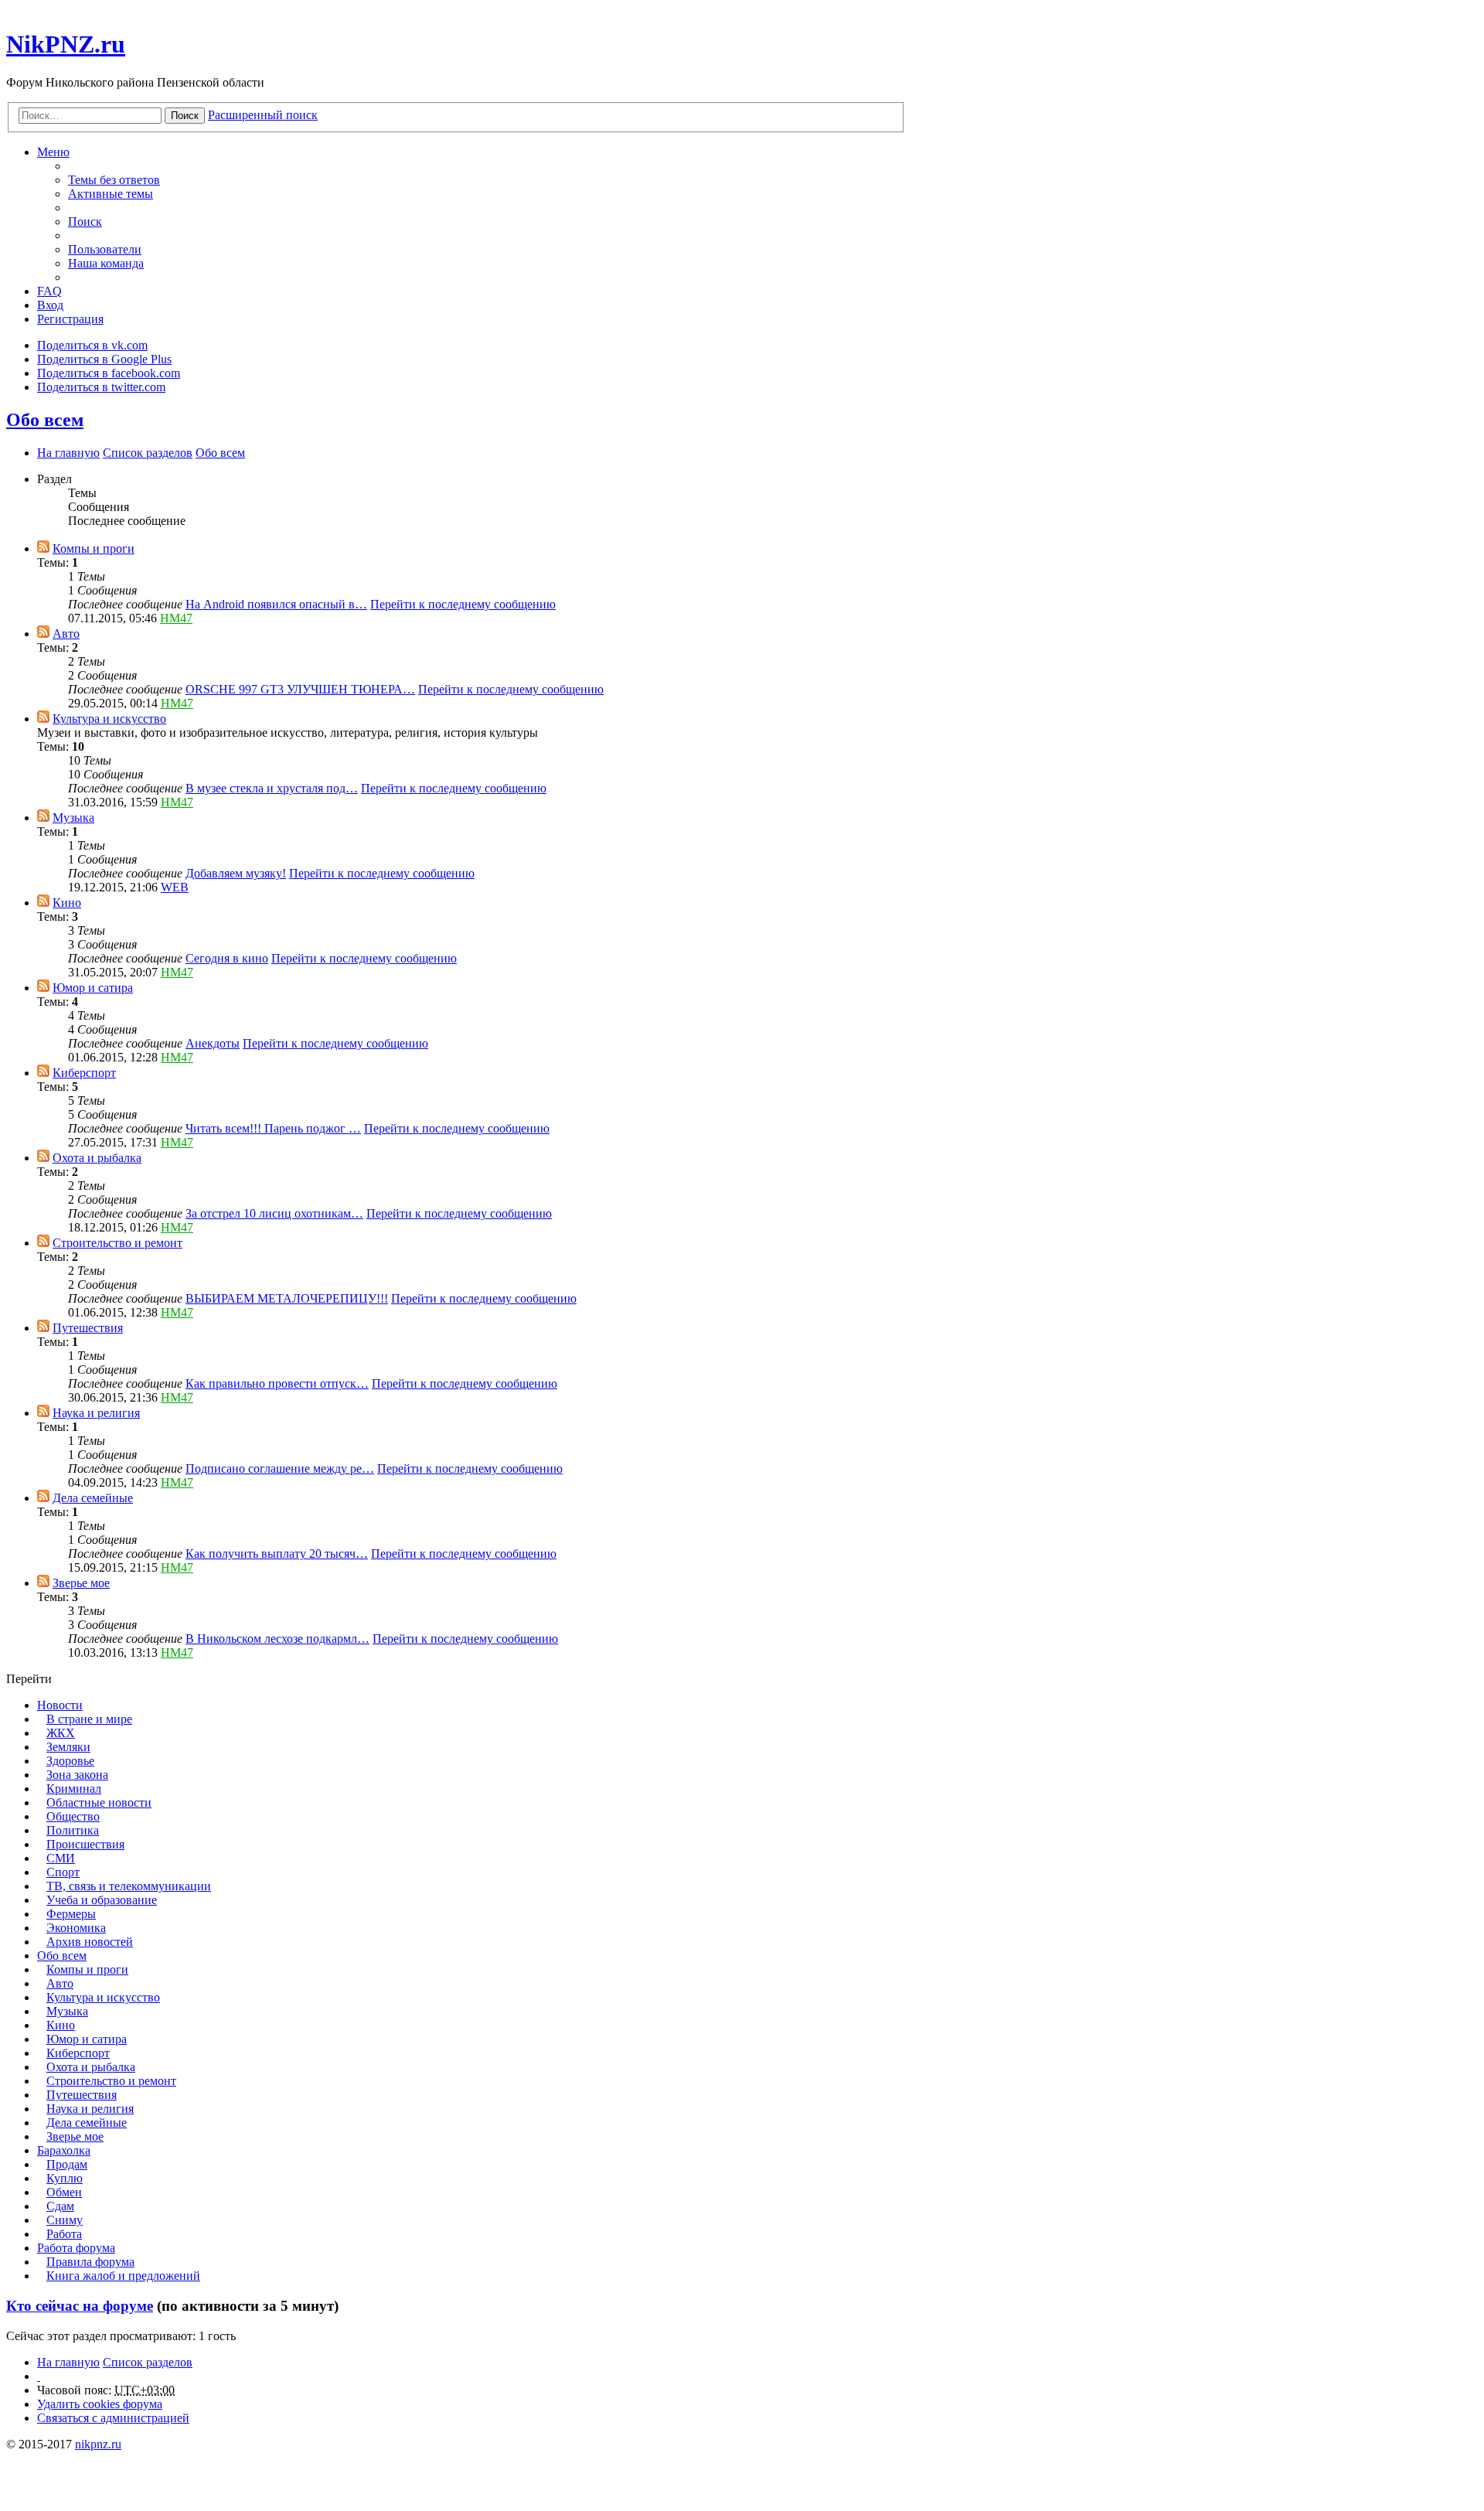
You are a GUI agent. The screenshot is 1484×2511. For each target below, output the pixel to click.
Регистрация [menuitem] (70, 319)
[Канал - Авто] (43, 634)
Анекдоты (213, 1043)
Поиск (185, 116)
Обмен (64, 2192)
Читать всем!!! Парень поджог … (273, 1128)
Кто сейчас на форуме (80, 2306)
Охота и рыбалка (97, 1158)
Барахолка (64, 2150)
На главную (68, 2362)
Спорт (63, 1872)
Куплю (65, 2178)
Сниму (65, 2220)
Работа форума (76, 2248)
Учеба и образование (102, 1900)
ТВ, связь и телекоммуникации (129, 1886)
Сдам (60, 2206)
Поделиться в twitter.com (101, 387)
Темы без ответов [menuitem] (114, 180)
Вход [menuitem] (50, 305)
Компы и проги (94, 549)
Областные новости (99, 1802)
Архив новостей (90, 1942)
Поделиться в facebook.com (109, 373)
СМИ (61, 1858)
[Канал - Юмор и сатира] (43, 988)
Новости (60, 1705)
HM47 (176, 618)
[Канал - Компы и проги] (43, 549)
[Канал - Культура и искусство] (43, 719)
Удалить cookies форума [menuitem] (100, 2404)
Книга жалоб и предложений (123, 2276)
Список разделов (148, 2362)
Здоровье (70, 1761)
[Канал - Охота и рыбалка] (43, 1158)
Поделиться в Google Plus (104, 359)
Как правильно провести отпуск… (277, 1383)
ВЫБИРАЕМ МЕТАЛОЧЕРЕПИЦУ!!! (287, 1298)
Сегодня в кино (227, 958)
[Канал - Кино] (43, 903)
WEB (175, 887)
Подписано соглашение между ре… (280, 1468)
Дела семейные (93, 1498)
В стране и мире (89, 1719)
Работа (64, 2234)
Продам (67, 2164)
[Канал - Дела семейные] (43, 1498)
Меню (53, 152)
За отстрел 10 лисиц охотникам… (274, 1213)
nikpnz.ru (98, 2444)
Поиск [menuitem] (85, 221)
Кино (67, 903)
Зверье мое (81, 1583)
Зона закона (77, 1775)
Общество (73, 1816)
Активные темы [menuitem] (111, 194)
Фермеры (71, 1914)
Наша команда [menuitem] (106, 263)
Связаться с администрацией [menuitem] (113, 2418)
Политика (73, 1830)
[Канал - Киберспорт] (43, 1073)
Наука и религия (96, 1413)
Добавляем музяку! (236, 873)
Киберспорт (84, 1073)
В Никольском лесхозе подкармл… (277, 1639)
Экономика (76, 1928)
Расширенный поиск (263, 115)
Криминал (74, 1789)
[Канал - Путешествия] (43, 1328)
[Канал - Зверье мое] (43, 1583)
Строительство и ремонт (117, 1243)
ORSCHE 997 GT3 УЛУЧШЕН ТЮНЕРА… (300, 689)
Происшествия (85, 1844)
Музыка (73, 818)
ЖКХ (61, 1733)
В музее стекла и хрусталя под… (272, 788)
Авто (66, 634)
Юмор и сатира (93, 988)
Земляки (68, 1747)
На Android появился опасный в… (276, 604)
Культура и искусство (109, 719)
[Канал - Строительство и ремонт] (43, 1243)
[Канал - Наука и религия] (43, 1413)
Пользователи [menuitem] (105, 249)
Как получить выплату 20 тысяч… (277, 1554)
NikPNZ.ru (66, 44)
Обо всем (45, 420)
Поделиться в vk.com (92, 345)
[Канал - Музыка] (43, 818)
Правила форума (90, 2262)
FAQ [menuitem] (49, 291)
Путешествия (88, 1328)
